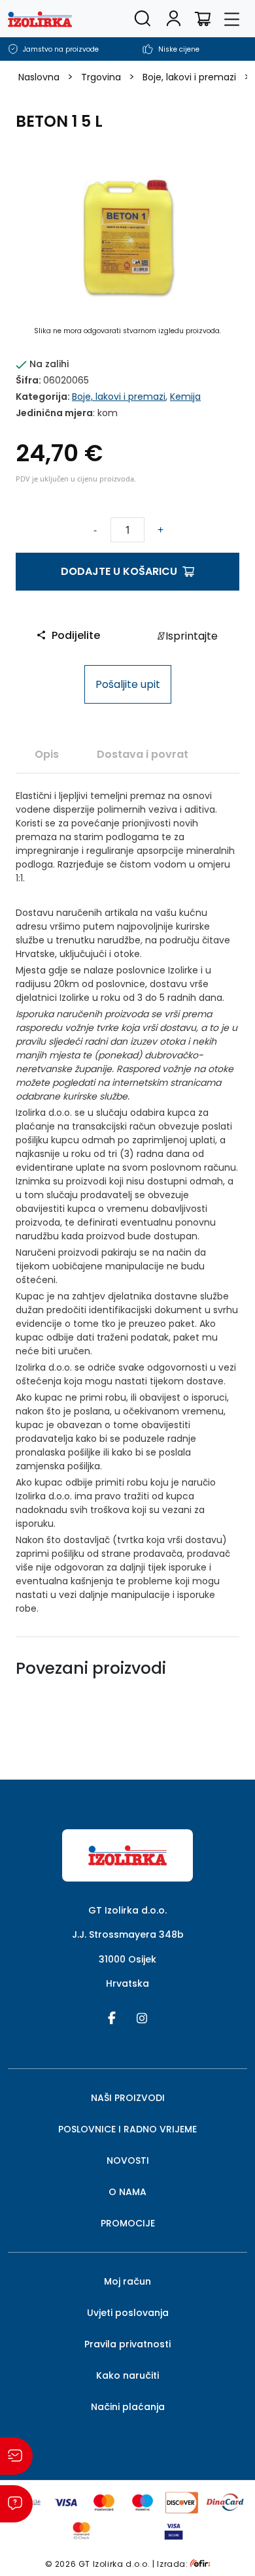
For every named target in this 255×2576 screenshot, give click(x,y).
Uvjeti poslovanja (128, 2313)
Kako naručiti (127, 2375)
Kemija (185, 397)
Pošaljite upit (128, 684)
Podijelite (76, 635)
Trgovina (101, 77)
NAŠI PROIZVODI (128, 2098)
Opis (47, 754)
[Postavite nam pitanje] (16, 2504)
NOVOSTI (128, 2160)
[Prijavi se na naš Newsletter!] (16, 2456)
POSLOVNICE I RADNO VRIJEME (127, 2129)
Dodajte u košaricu (119, 571)
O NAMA (127, 2192)
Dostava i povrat (143, 754)
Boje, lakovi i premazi (189, 77)
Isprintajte (190, 636)
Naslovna (39, 77)
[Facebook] (112, 2017)
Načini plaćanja (128, 2407)
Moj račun (127, 2281)
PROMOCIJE (128, 2223)
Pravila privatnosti (127, 2344)
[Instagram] (142, 2017)
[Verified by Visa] (174, 2530)
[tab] (47, 754)
